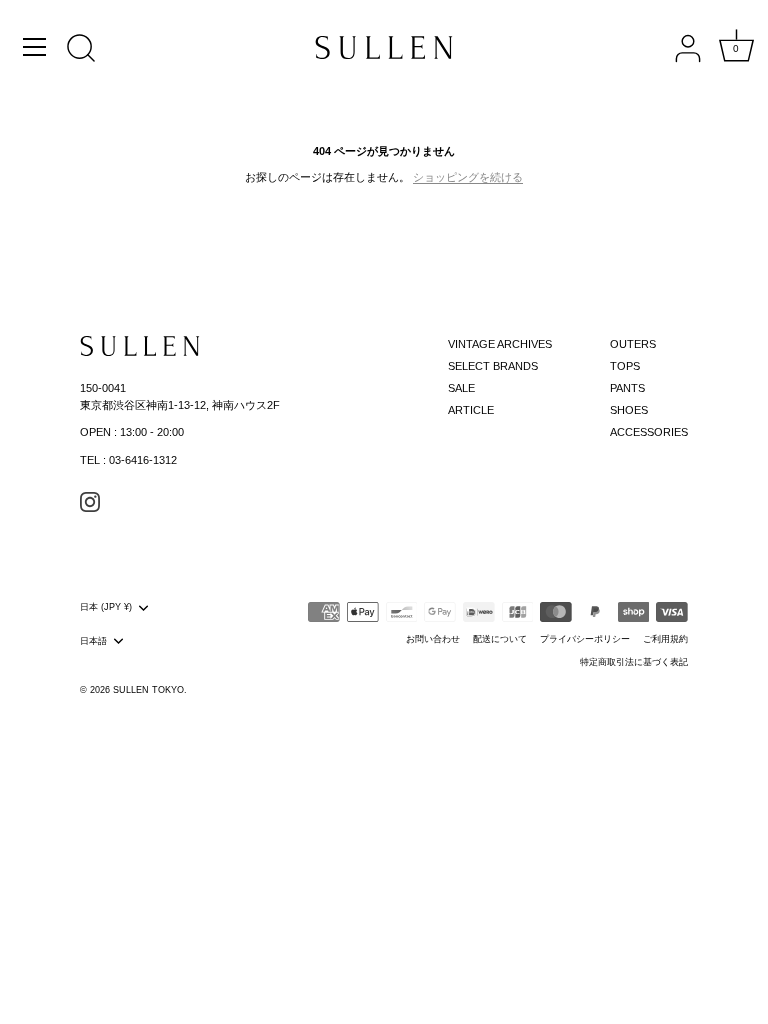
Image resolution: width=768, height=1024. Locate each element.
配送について (500, 639)
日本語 (93, 641)
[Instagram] (90, 501)
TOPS (625, 366)
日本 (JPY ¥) (106, 607)
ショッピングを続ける (468, 177)
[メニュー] (35, 47)
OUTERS (633, 344)
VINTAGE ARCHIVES (500, 344)
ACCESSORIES (649, 432)
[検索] (81, 50)
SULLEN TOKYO (148, 690)
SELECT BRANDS (493, 366)
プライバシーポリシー (585, 639)
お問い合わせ (433, 639)
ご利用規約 (665, 639)
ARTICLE (471, 410)
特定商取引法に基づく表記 (634, 662)
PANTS (627, 388)
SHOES (629, 410)
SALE (461, 388)
